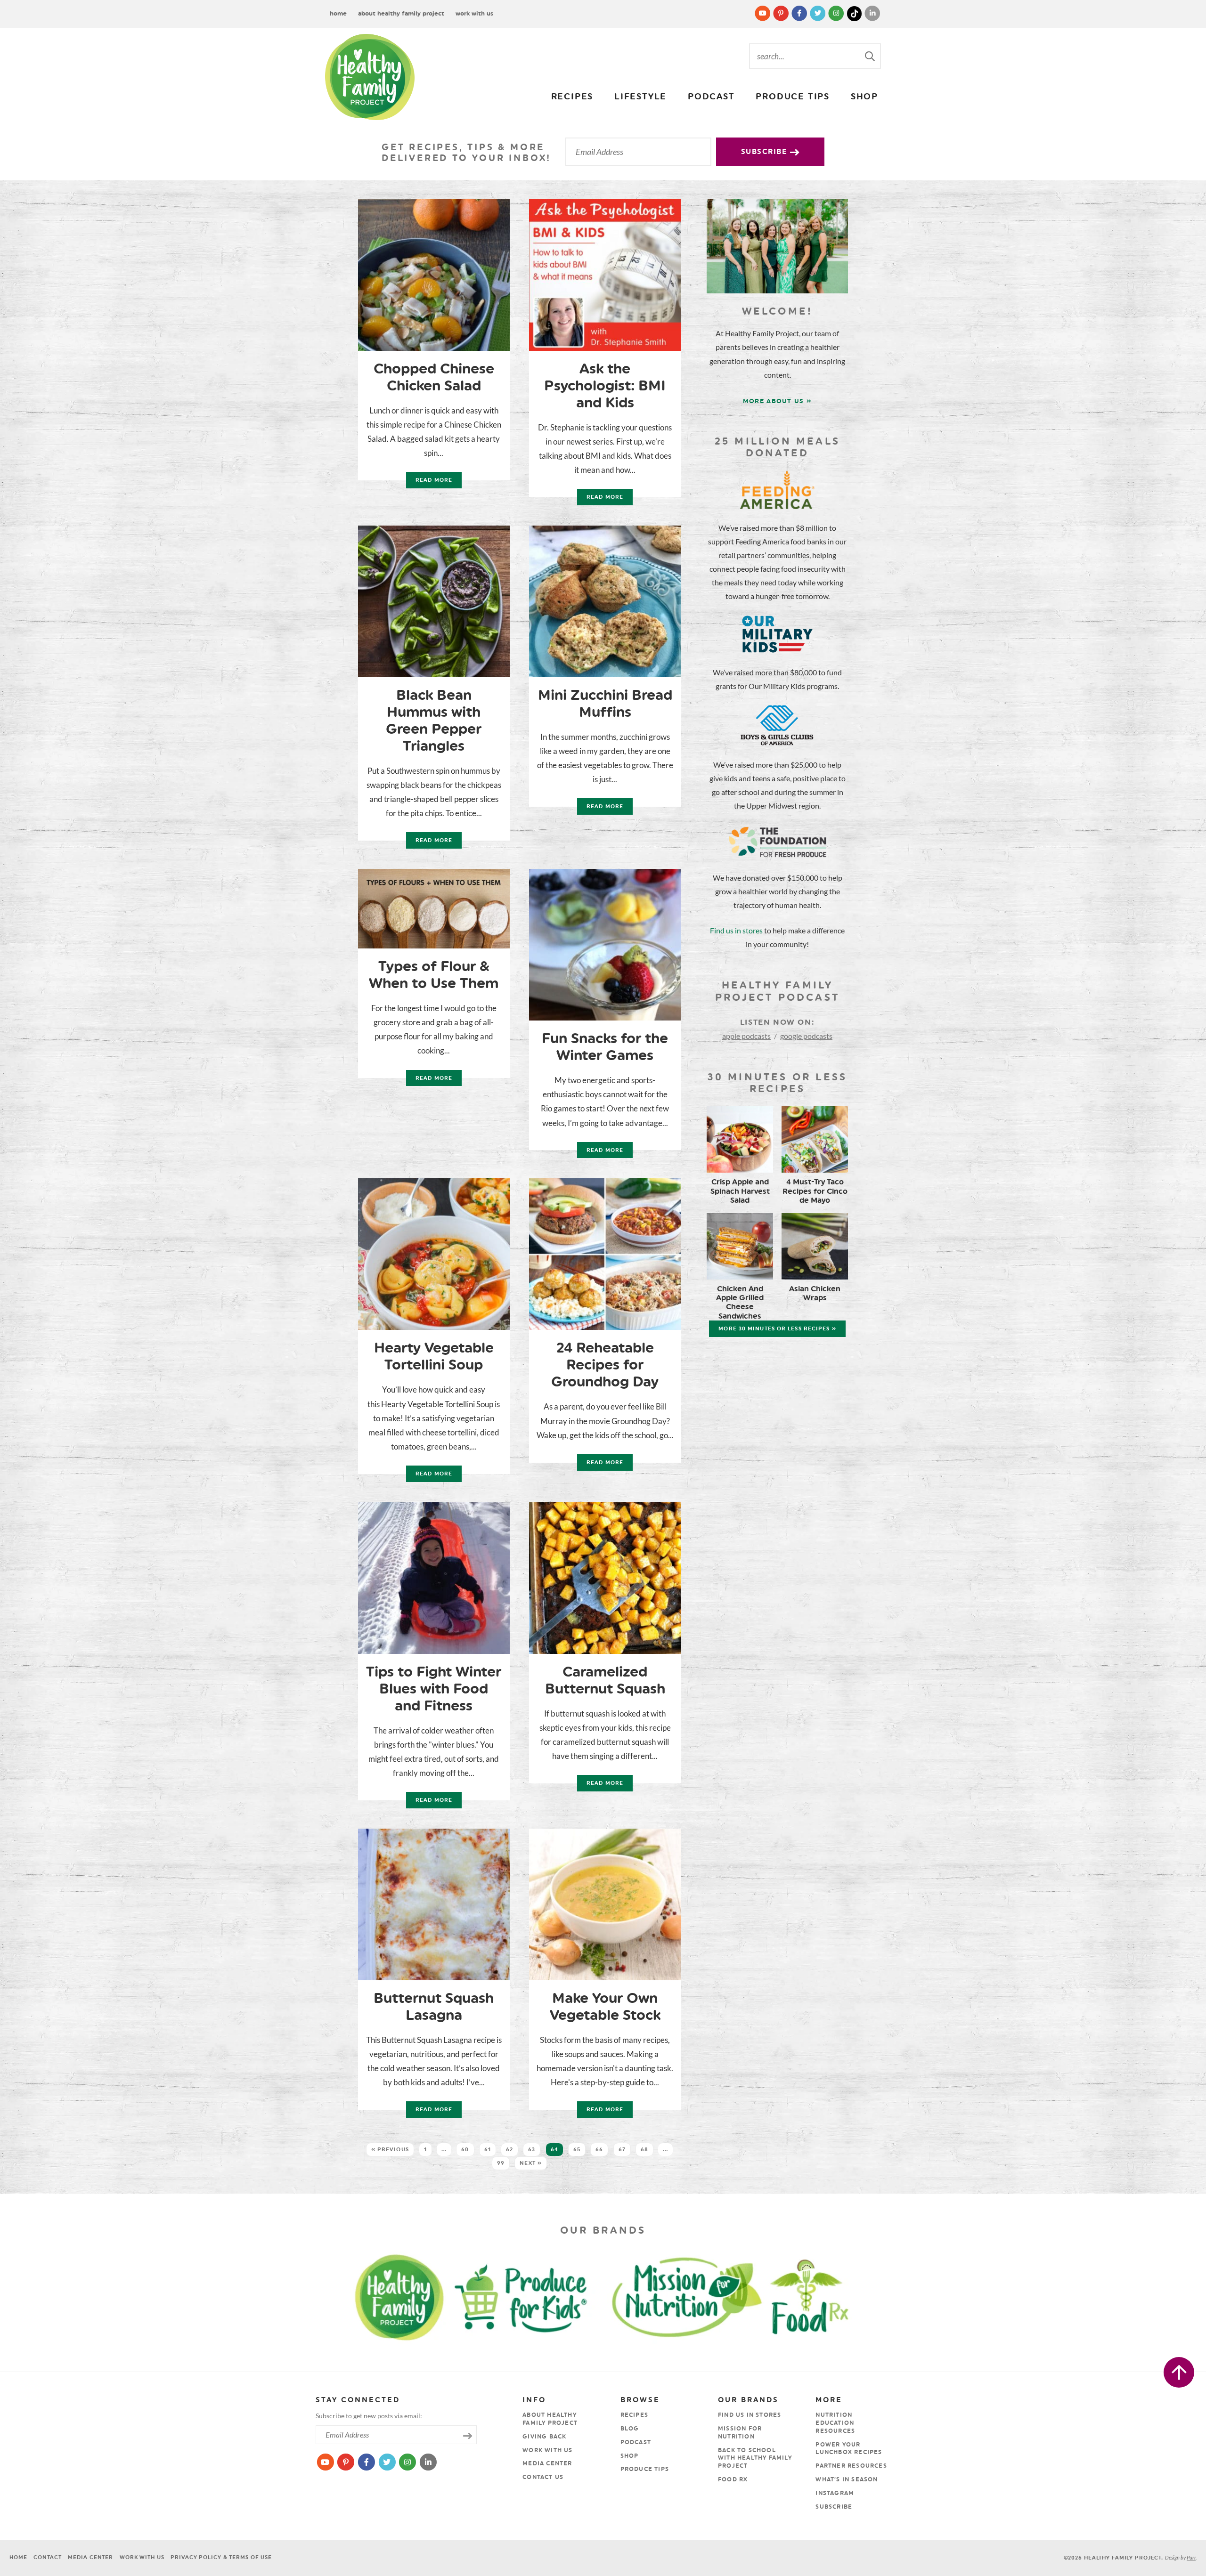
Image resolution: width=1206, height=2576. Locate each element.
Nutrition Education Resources (835, 2423)
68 (644, 2150)
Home (338, 13)
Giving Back (544, 2437)
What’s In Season (847, 2479)
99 (501, 2163)
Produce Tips (793, 97)
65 (577, 2150)
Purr (1191, 2557)
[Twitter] (819, 13)
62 (509, 2150)
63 (532, 2150)
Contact (47, 2557)
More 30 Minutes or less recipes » (777, 1329)
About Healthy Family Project (401, 13)
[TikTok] (855, 13)
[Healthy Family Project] (370, 77)
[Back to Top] (1179, 2372)
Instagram (835, 2493)
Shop (864, 97)
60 (465, 2150)
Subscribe (766, 152)
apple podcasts (746, 1036)
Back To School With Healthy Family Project (755, 2458)
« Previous (390, 2150)
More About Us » (778, 401)
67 (622, 2150)
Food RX (733, 2479)
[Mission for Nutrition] (695, 2296)
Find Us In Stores (750, 2415)
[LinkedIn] (872, 13)
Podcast (711, 97)
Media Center (547, 2463)
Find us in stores (736, 930)
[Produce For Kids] (526, 2296)
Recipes (572, 97)
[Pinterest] (782, 13)
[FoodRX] (833, 2296)
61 (488, 2150)
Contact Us (543, 2477)
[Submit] (871, 56)
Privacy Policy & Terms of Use (221, 2557)
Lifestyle (640, 97)
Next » (531, 2163)
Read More (429, 482)
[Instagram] (837, 13)
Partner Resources (851, 2466)
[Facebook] (800, 13)
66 (599, 2150)
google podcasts (806, 1036)
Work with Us (474, 13)
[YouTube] (763, 13)
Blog (630, 2429)
